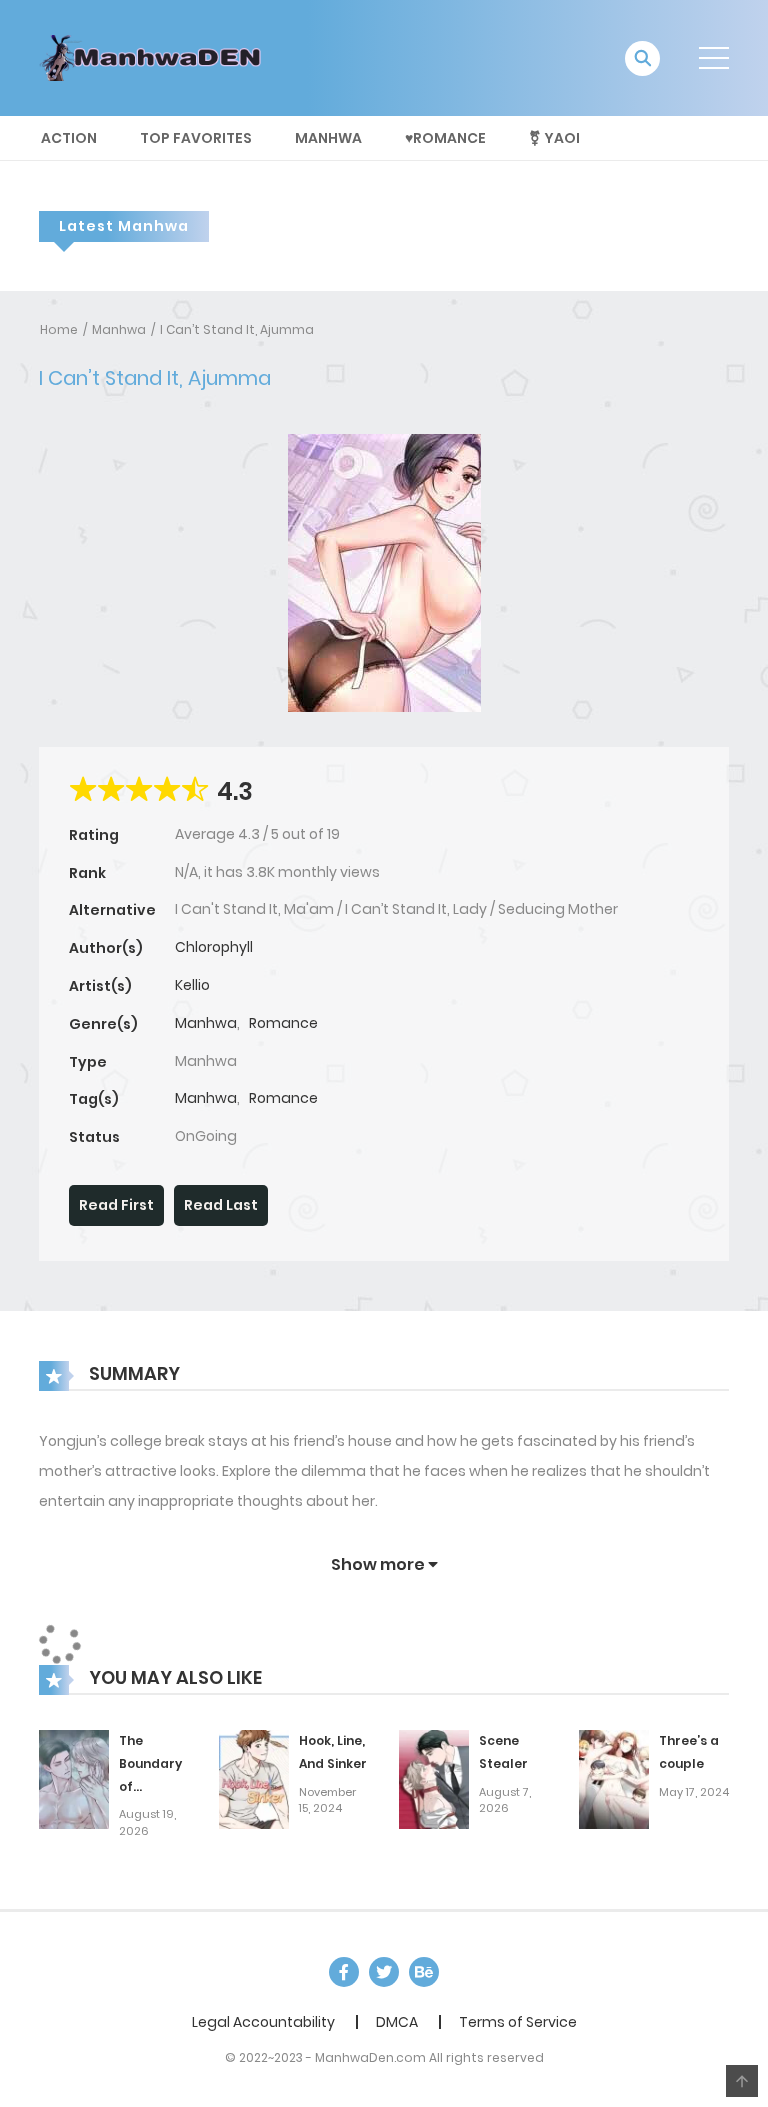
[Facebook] (344, 1972)
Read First (116, 1205)
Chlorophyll (214, 947)
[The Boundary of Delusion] (74, 1778)
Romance (283, 1023)
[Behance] (424, 1972)
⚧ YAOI (554, 138)
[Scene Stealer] (434, 1778)
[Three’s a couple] (614, 1778)
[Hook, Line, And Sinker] (254, 1778)
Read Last (221, 1205)
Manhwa (328, 138)
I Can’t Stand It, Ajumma (237, 329)
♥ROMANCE (445, 138)
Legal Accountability (263, 2022)
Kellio (192, 985)
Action (69, 138)
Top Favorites (196, 138)
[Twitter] (384, 1972)
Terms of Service (518, 2022)
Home (59, 329)
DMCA (397, 2022)
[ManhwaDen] (155, 57)
